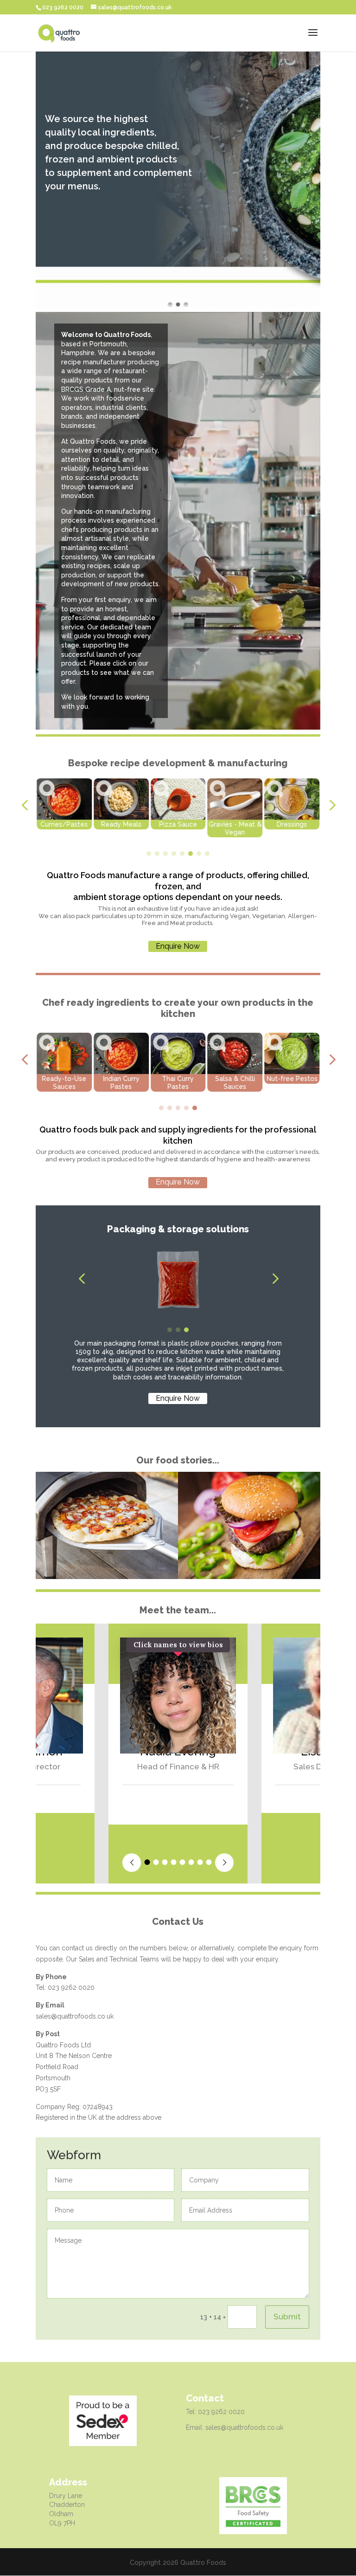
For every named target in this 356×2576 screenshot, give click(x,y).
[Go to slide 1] (149, 854)
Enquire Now (178, 946)
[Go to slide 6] (191, 854)
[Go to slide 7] (199, 854)
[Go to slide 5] (182, 854)
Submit (287, 2317)
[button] (25, 806)
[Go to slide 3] (165, 854)
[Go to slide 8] (207, 854)
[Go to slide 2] (157, 854)
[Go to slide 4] (174, 854)
